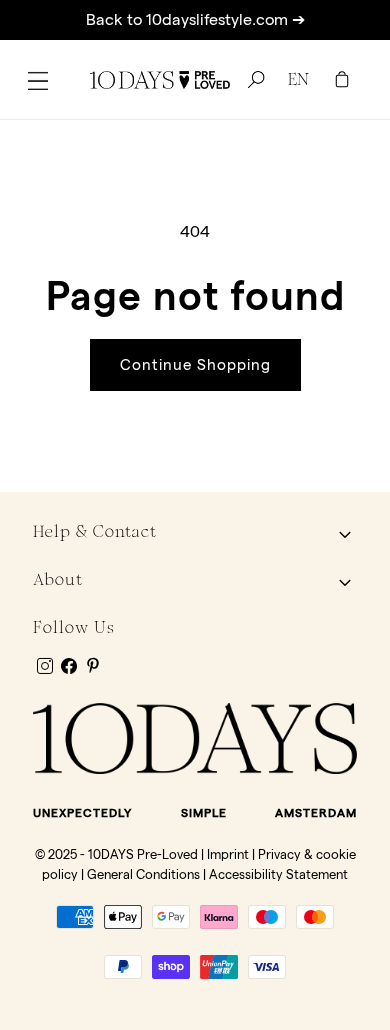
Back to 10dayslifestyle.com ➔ (195, 19)
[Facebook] (69, 665)
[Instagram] (45, 665)
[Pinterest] (93, 665)
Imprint (228, 854)
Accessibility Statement (278, 874)
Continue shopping (195, 364)
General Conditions (143, 874)
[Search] (253, 80)
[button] (38, 80)
